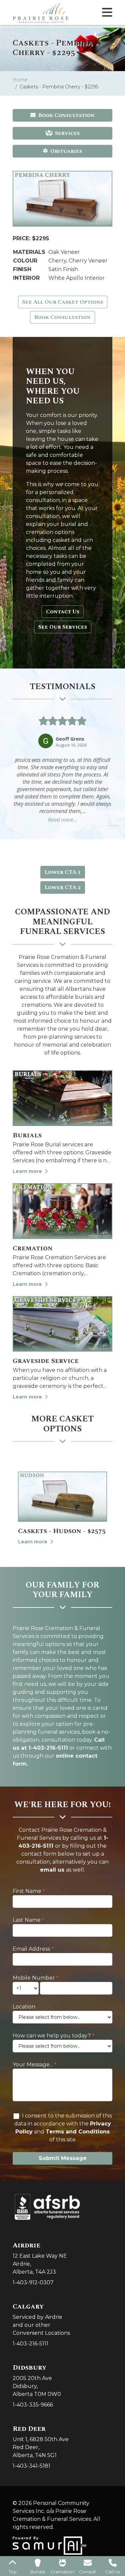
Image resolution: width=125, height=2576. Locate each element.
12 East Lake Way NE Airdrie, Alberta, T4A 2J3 (40, 2258)
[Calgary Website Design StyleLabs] (49, 2545)
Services (67, 133)
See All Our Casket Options (63, 302)
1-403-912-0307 (33, 2282)
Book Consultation (66, 115)
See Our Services (63, 627)
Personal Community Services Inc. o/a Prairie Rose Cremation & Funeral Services (52, 2511)
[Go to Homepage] (41, 12)
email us (52, 1870)
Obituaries (66, 151)
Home (20, 80)
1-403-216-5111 (30, 2344)
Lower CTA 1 (63, 872)
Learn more (28, 1171)
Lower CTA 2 (63, 887)
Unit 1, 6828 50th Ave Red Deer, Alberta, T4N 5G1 (41, 2442)
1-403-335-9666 (33, 2405)
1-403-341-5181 (31, 2466)
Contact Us (63, 612)
